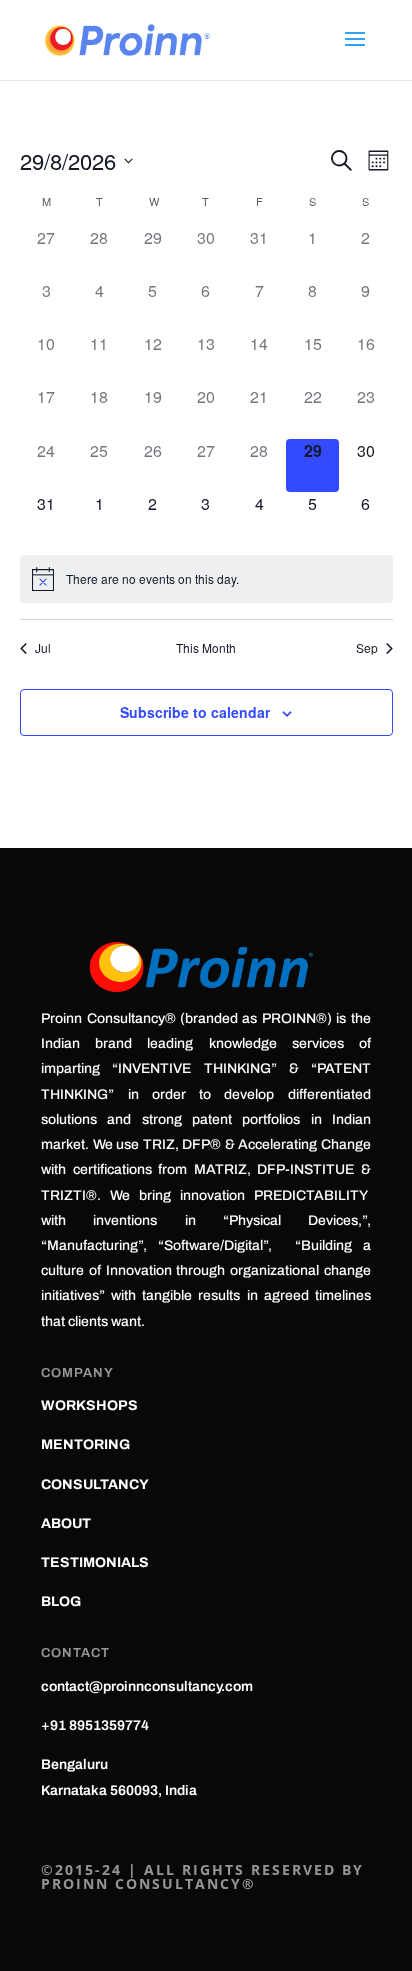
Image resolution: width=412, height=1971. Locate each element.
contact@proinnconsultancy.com (147, 1686)
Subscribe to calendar (195, 712)
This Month (206, 648)
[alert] (206, 579)
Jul (43, 648)
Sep (367, 648)
